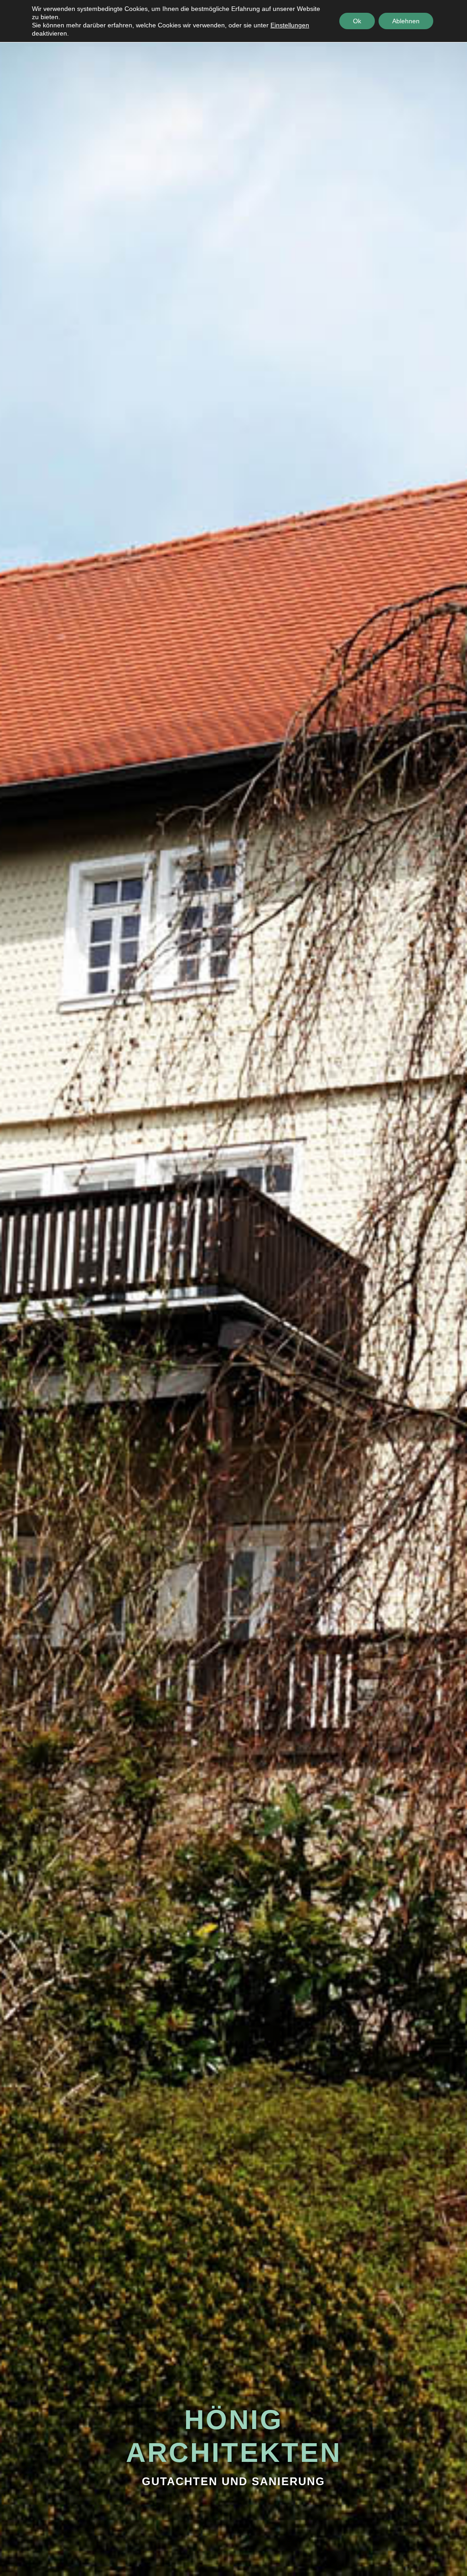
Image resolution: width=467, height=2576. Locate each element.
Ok (357, 21)
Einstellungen (290, 25)
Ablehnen (406, 21)
